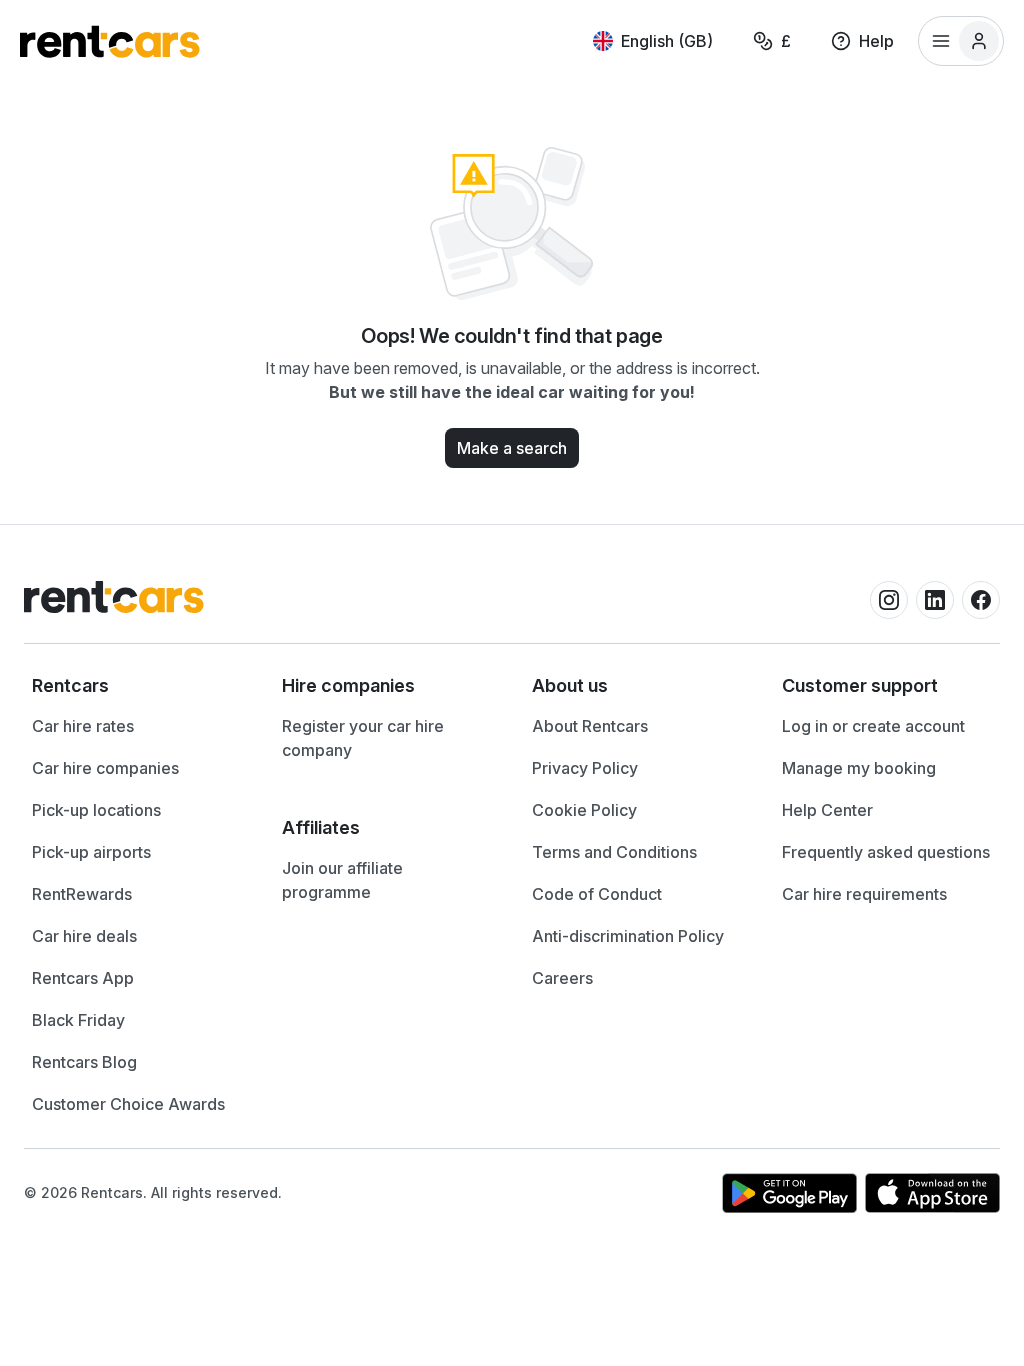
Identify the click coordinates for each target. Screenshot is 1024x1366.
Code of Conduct (597, 894)
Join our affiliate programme (342, 880)
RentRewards (82, 894)
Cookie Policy (584, 810)
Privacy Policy (585, 768)
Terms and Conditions (614, 852)
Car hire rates (83, 726)
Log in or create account (873, 726)
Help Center (827, 810)
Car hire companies (105, 768)
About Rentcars (590, 726)
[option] (137, 686)
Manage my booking (859, 768)
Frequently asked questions (886, 852)
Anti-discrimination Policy (628, 936)
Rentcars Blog (84, 1062)
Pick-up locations (96, 810)
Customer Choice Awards (128, 1104)
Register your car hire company (363, 738)
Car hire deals (84, 936)
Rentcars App (83, 978)
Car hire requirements (864, 894)
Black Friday (78, 1020)
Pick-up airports (91, 852)
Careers (562, 978)
